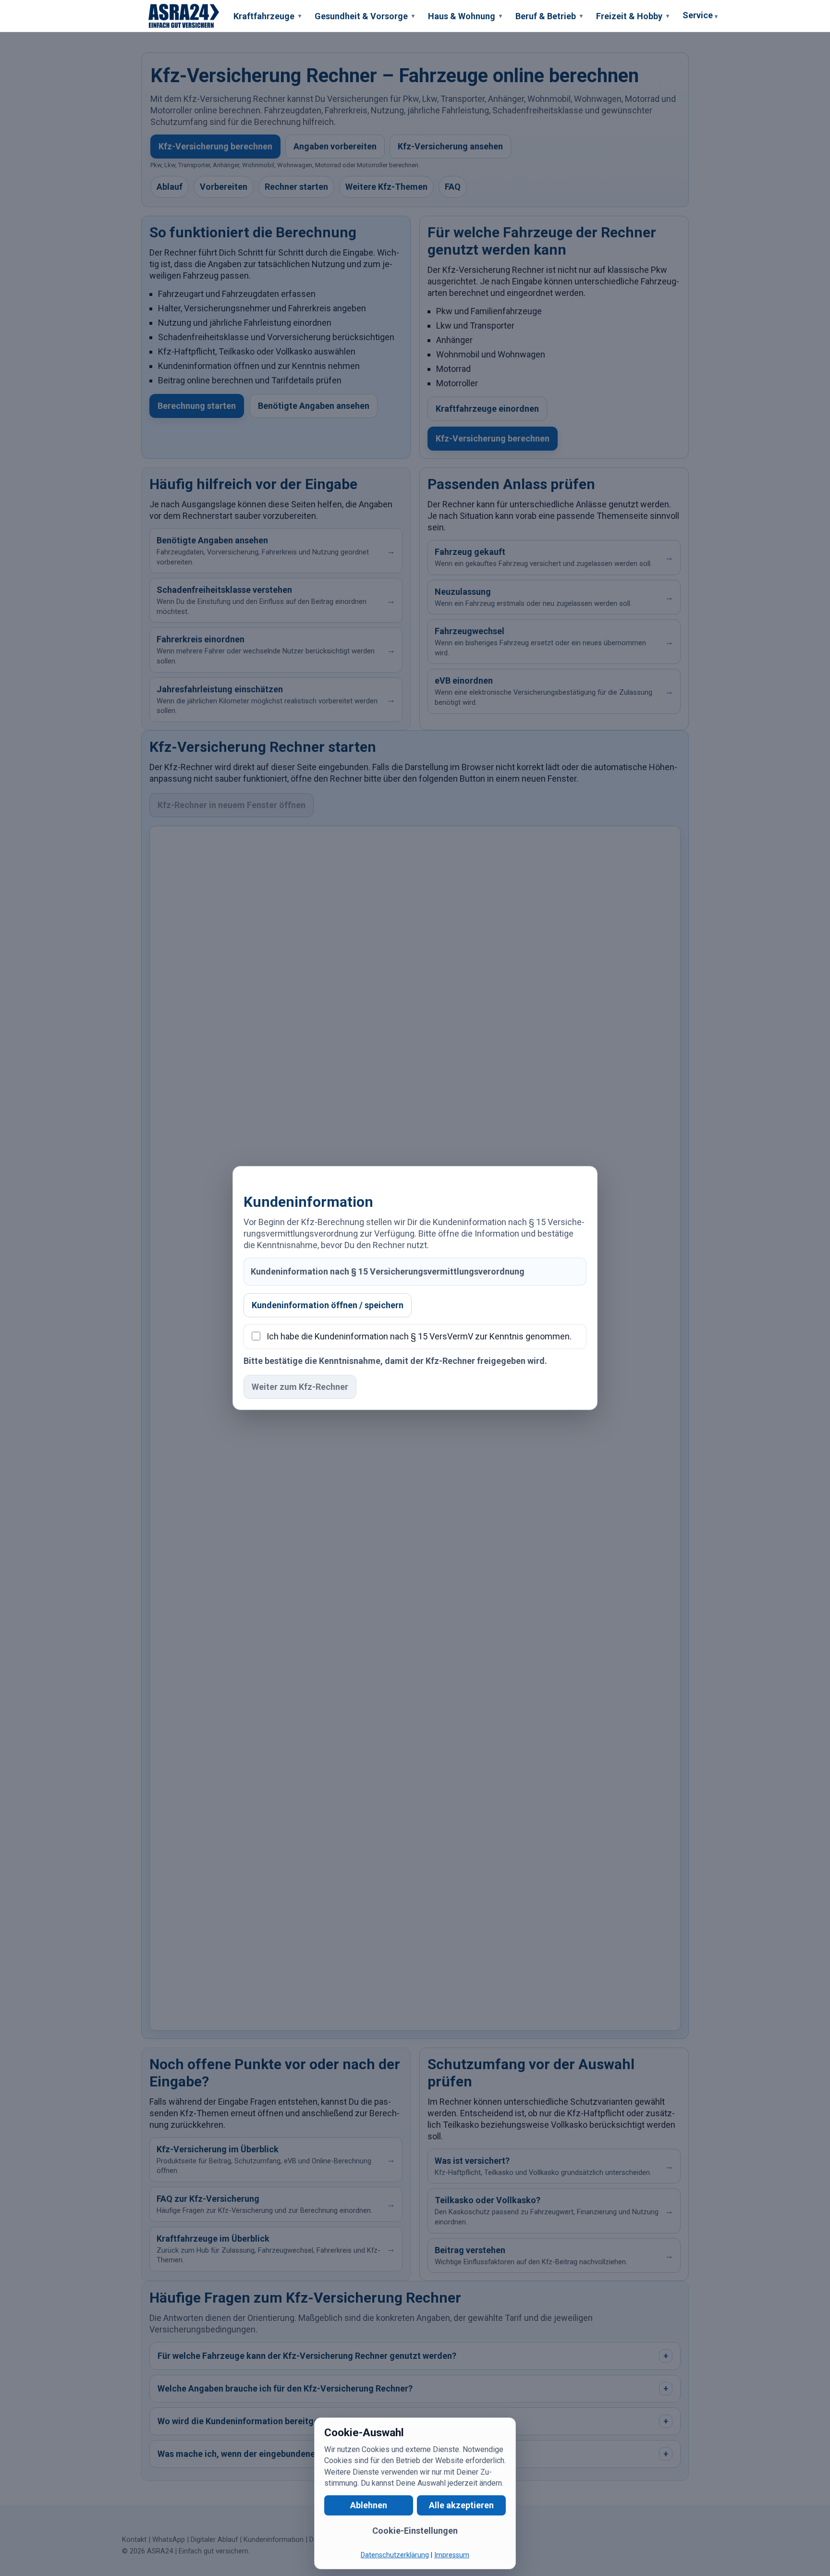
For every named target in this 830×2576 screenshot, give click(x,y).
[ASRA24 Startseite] (184, 16)
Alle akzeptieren (461, 2505)
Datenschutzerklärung (395, 2555)
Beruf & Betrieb (549, 16)
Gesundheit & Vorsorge (365, 16)
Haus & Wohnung (465, 16)
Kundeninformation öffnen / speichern (328, 1305)
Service (700, 15)
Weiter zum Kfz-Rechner (300, 1387)
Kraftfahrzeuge (267, 16)
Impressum (452, 2555)
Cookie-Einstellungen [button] (415, 2531)
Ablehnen (369, 2505)
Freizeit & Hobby (633, 16)
